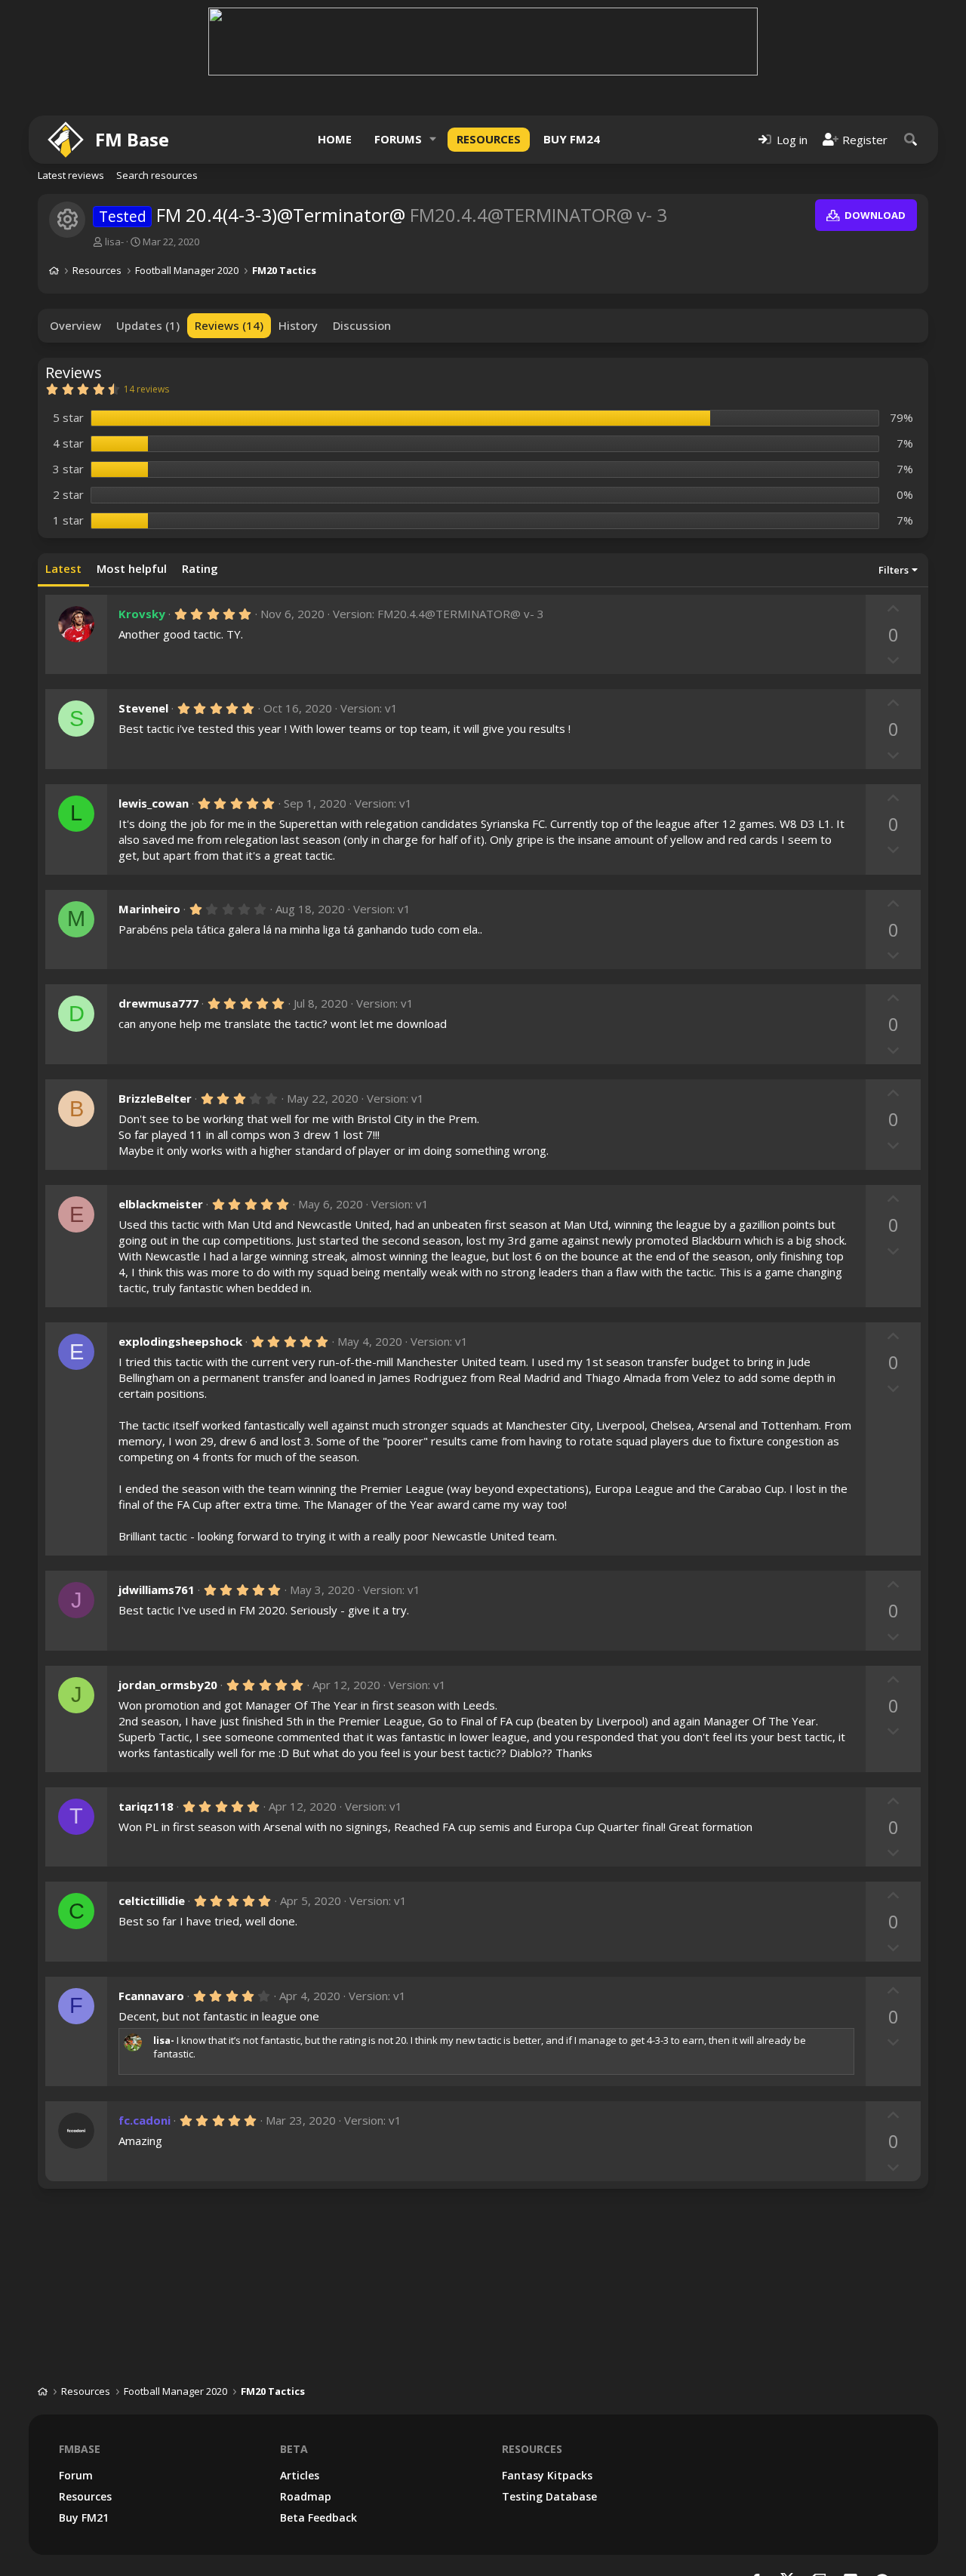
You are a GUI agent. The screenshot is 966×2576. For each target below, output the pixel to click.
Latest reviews (71, 175)
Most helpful (132, 568)
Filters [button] (894, 570)
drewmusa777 (158, 1003)
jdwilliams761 (157, 1590)
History (298, 325)
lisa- (114, 242)
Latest (63, 568)
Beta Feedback (318, 2518)
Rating (200, 568)
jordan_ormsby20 (168, 1685)
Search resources (157, 175)
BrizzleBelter (155, 1098)
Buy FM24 (572, 139)
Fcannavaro (151, 1996)
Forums (398, 139)
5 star (68, 417)
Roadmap (306, 2496)
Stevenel (143, 708)
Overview (75, 325)
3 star (68, 469)
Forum (76, 2475)
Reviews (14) (229, 325)
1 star (68, 520)
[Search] (911, 139)
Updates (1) (148, 325)
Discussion (362, 325)
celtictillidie (152, 1900)
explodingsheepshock (180, 1341)
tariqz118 (146, 1806)
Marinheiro (149, 909)
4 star (68, 443)
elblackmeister (161, 1204)
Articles (300, 2475)
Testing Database (549, 2496)
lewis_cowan (154, 803)
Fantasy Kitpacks (547, 2475)
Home (335, 139)
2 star (68, 494)
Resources (489, 139)
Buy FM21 (84, 2518)
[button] (433, 139)
